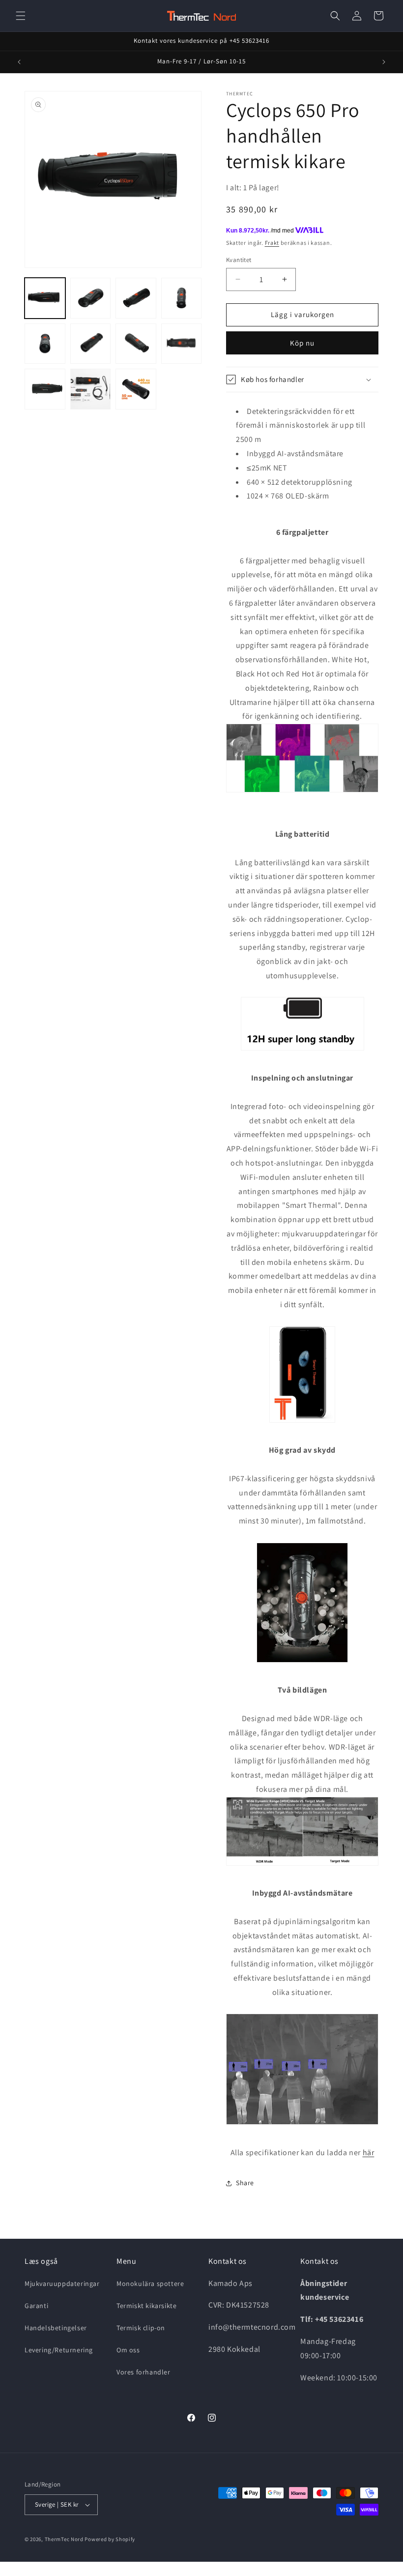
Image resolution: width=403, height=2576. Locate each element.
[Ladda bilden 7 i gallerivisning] (136, 344)
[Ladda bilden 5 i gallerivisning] (45, 344)
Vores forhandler (144, 2372)
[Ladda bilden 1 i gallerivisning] (45, 298)
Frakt (272, 243)
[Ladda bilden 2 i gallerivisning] (91, 298)
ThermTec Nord (64, 2539)
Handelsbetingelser (56, 2328)
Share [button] (245, 2183)
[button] (21, 16)
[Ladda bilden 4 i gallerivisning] (182, 298)
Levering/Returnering (59, 2350)
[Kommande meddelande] (384, 62)
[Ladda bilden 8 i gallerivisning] (182, 344)
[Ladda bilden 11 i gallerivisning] (136, 389)
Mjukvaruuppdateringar (62, 2283)
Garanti (36, 2306)
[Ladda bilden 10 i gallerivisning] (91, 389)
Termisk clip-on (141, 2328)
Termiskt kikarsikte (146, 2306)
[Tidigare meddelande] (19, 62)
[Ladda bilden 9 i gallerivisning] (45, 389)
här (369, 2152)
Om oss (128, 2350)
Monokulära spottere (150, 2283)
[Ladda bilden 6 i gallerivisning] (91, 344)
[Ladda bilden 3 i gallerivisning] (136, 298)
